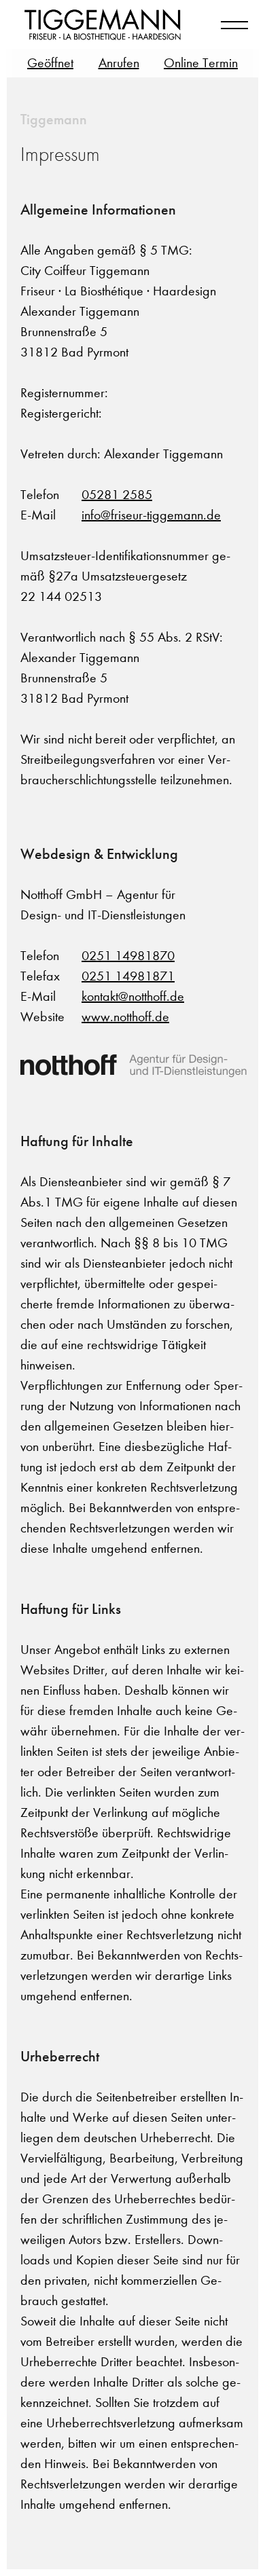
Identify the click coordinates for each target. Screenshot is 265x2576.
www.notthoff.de (125, 1017)
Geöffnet (50, 63)
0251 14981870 (128, 956)
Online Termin (201, 63)
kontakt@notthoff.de (133, 996)
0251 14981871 (128, 976)
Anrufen (119, 63)
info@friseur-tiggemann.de (151, 515)
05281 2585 (117, 495)
